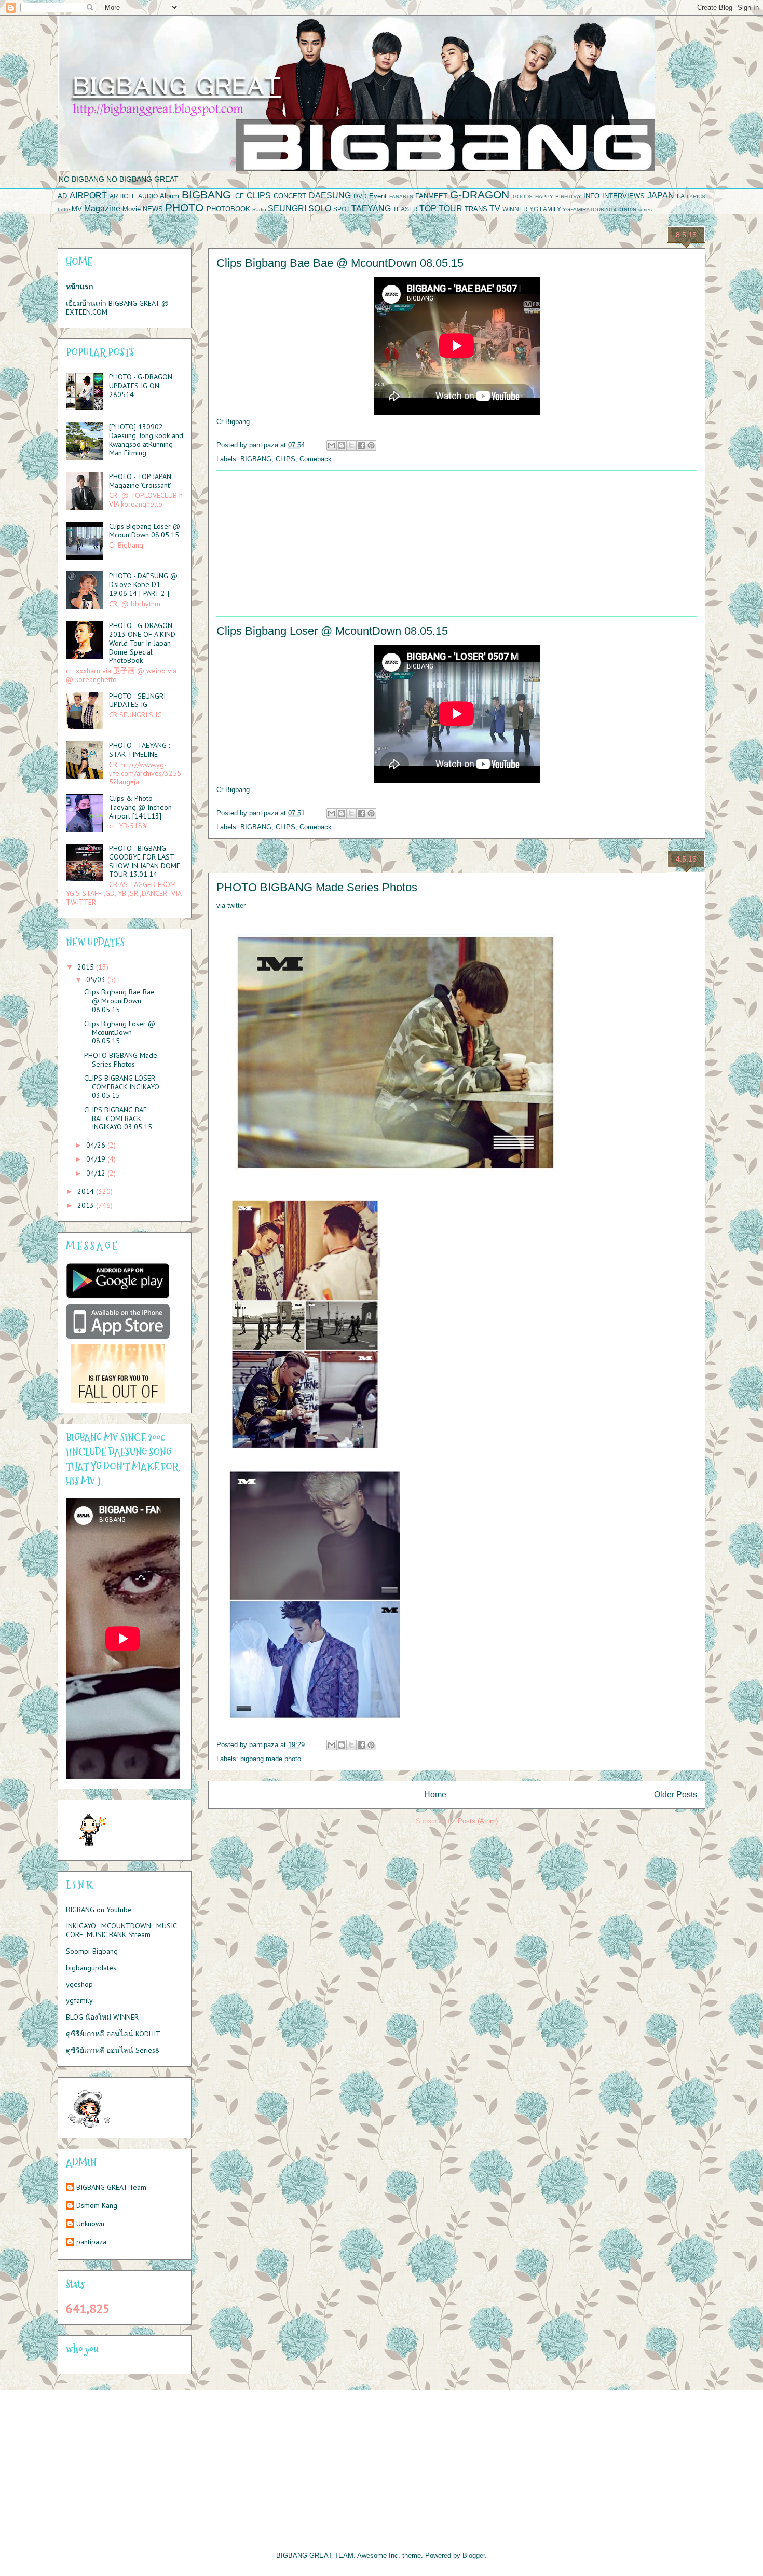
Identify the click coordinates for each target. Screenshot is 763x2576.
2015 (87, 967)
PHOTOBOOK (228, 209)
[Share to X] (351, 445)
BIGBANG (206, 194)
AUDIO (148, 196)
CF (240, 196)
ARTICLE (123, 196)
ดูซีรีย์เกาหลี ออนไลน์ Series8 (113, 2050)
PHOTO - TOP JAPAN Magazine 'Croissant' (140, 481)
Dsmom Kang (97, 2206)
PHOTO (184, 207)
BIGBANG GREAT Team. (112, 2187)
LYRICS (696, 196)
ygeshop (79, 1984)
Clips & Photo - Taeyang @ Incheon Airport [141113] (140, 807)
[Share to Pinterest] (371, 445)
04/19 (97, 1159)
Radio (259, 209)
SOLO (320, 208)
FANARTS (401, 196)
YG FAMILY (545, 209)
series (645, 209)
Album (169, 196)
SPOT (342, 209)
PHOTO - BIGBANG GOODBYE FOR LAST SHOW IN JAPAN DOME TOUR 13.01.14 (145, 861)
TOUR (451, 208)
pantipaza (91, 2242)
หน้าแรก (79, 287)
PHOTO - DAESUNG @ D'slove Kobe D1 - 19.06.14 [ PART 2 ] (143, 584)
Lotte (64, 209)
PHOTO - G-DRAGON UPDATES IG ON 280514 (141, 386)
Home (435, 1795)
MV (77, 209)
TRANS (476, 209)
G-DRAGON (480, 194)
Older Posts (676, 1795)
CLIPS (259, 195)
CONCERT (290, 196)
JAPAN (661, 195)
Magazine (102, 208)
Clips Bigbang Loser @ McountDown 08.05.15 (332, 631)
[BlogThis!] (342, 445)
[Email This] (332, 445)
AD (62, 196)
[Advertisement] (457, 543)
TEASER (405, 209)
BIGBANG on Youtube (99, 1910)
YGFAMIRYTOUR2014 (590, 209)
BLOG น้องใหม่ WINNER (102, 2017)
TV (495, 208)
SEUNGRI (287, 208)
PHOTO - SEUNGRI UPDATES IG (137, 700)
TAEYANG (371, 208)
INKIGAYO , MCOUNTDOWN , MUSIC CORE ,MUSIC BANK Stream (121, 1930)
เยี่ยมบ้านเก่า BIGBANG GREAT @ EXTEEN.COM (117, 308)
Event (378, 196)
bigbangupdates (91, 1968)
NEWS (153, 209)
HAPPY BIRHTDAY (558, 196)
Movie (132, 209)
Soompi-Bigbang (92, 1951)
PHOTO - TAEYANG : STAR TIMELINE (139, 750)
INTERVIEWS (623, 196)
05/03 (97, 979)
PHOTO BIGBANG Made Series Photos (317, 887)
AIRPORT (88, 195)
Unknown (90, 2224)
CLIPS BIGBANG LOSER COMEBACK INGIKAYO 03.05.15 (122, 1087)
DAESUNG (330, 195)
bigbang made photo (271, 1759)
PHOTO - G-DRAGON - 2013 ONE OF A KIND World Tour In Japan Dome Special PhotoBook (142, 643)
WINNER (515, 209)
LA (681, 196)
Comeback (316, 459)
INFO (591, 196)
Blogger (474, 2555)
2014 (87, 1191)
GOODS (523, 196)
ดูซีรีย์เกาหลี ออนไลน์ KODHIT (113, 2034)
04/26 (97, 1145)
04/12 (97, 1173)
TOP (428, 208)
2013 (87, 1205)
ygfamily (79, 2000)
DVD (360, 196)
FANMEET (431, 196)
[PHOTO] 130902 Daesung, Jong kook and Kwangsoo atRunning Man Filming (146, 440)
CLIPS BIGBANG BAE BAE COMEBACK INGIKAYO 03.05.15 (118, 1119)
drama (627, 209)
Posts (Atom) (478, 1821)
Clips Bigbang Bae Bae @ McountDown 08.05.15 (340, 263)
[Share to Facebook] (361, 445)
